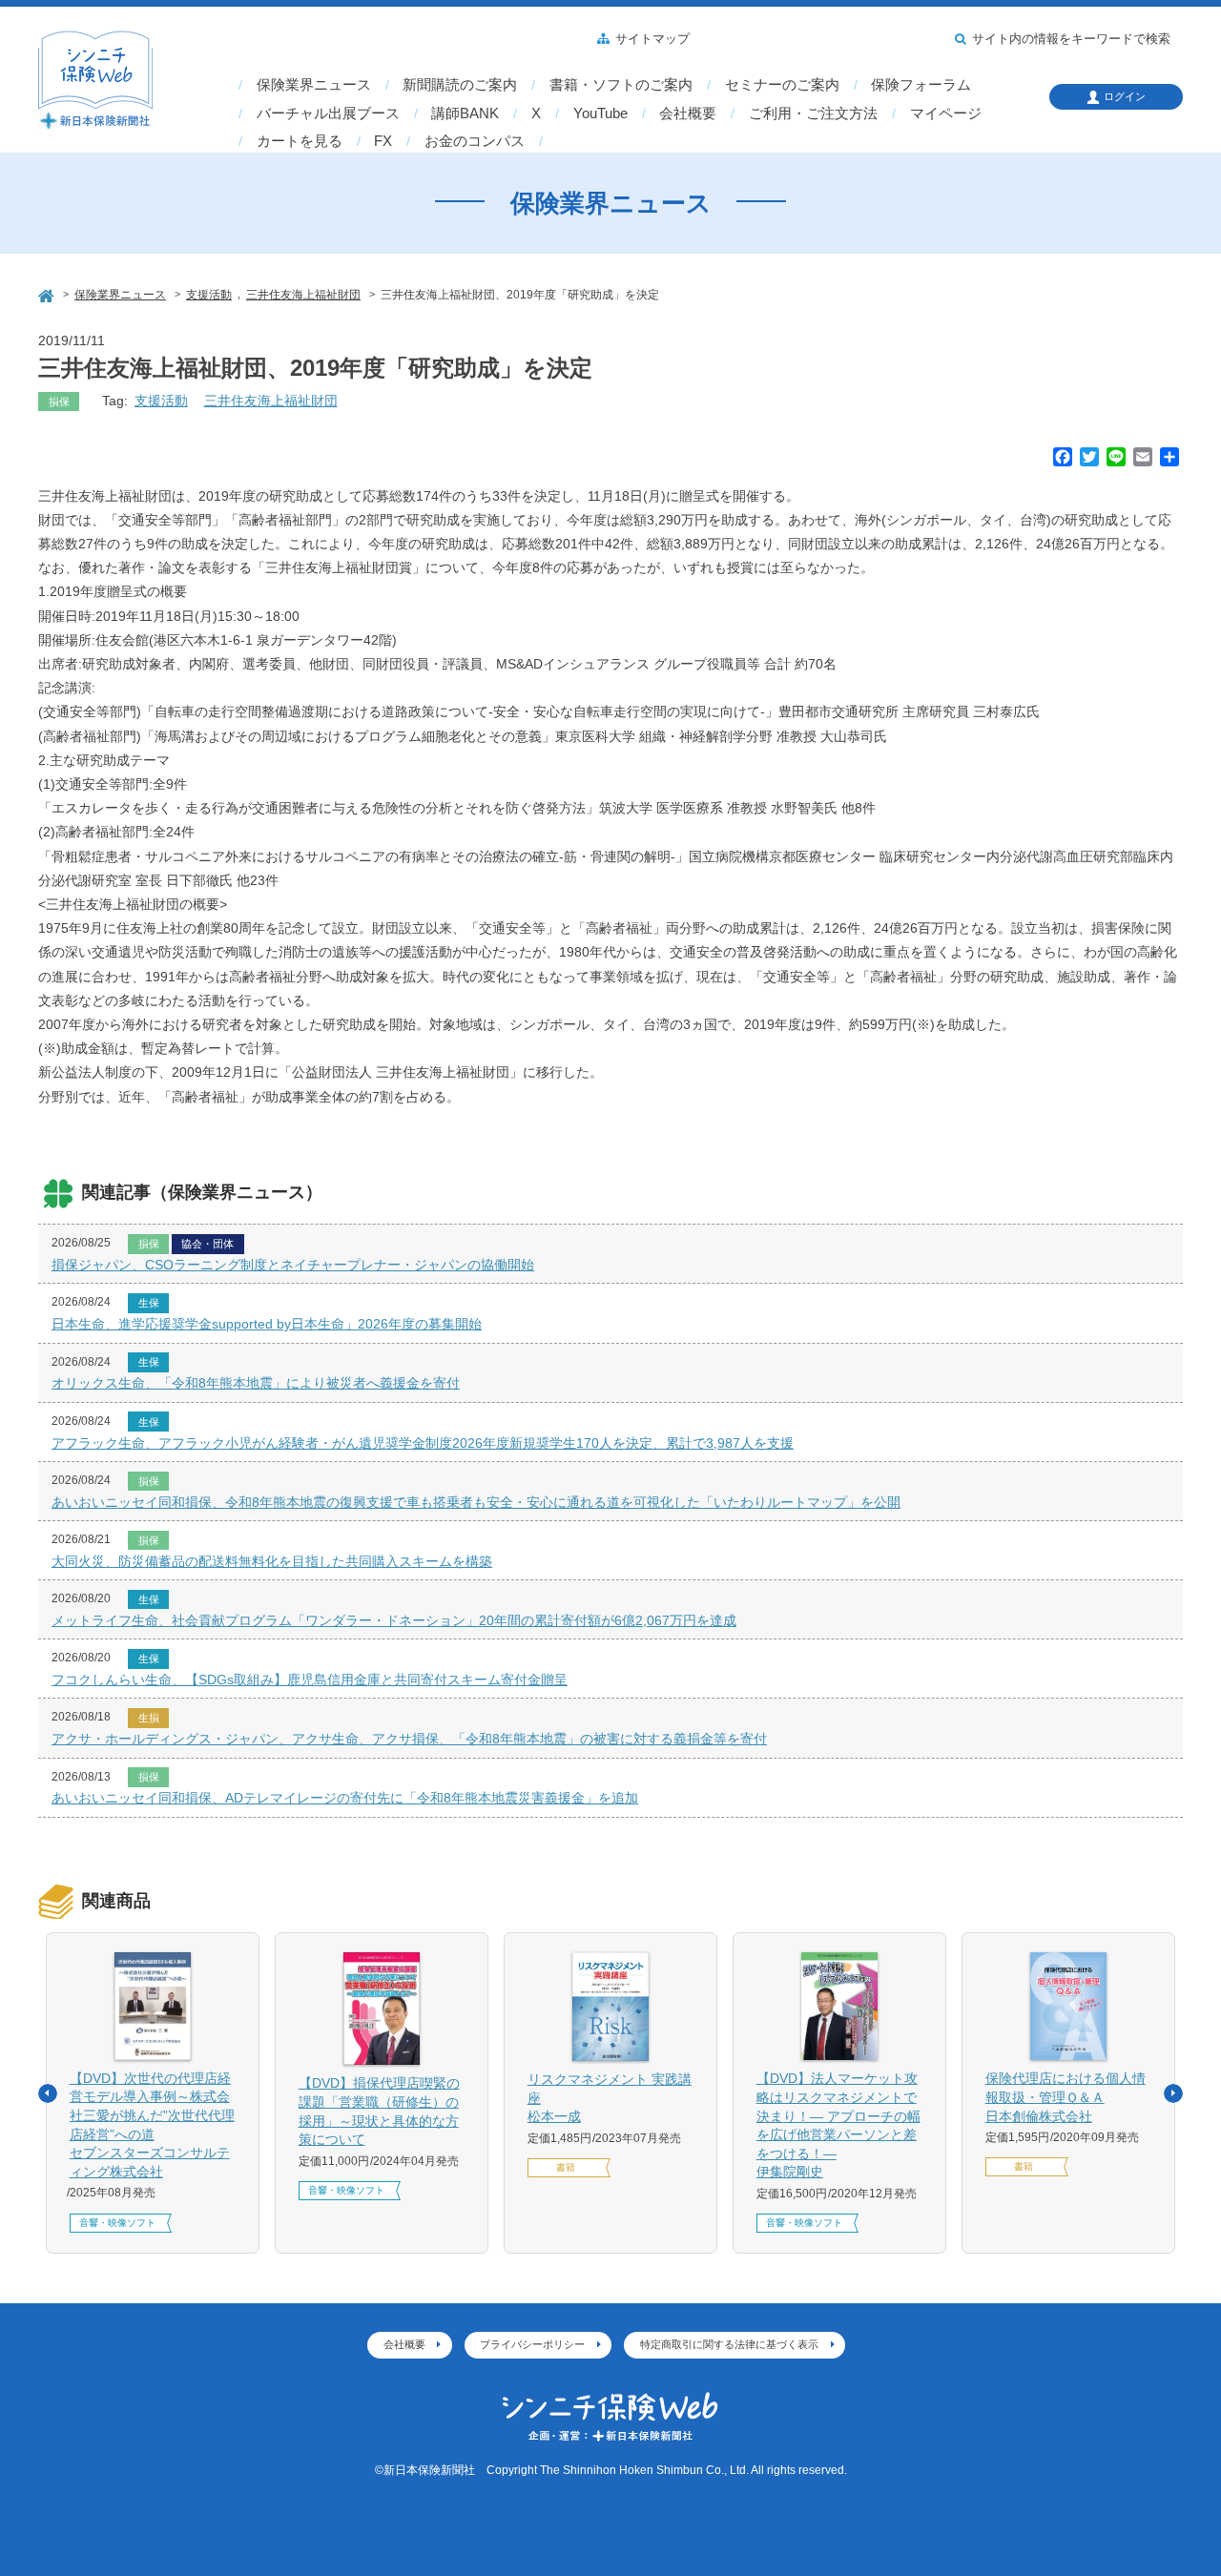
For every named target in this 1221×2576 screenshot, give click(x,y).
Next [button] (1173, 2093)
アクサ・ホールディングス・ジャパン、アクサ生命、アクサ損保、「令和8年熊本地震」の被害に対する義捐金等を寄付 (409, 1739)
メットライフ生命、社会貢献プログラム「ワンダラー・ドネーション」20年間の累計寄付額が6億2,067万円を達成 (394, 1620)
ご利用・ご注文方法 (813, 113)
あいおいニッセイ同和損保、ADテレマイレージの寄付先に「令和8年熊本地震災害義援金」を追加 (345, 1798)
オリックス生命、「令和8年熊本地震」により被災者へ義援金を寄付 (256, 1383)
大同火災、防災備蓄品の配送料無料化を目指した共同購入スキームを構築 (272, 1561)
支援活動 (161, 401)
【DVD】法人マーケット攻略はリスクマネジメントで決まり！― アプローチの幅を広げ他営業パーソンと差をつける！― (838, 2125)
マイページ (946, 113)
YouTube (600, 113)
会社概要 (688, 113)
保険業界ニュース (314, 85)
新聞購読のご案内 (460, 85)
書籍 (566, 2167)
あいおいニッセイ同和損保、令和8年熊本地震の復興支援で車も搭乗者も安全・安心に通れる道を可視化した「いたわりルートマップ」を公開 (476, 1502)
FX (383, 141)
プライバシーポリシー (532, 2344)
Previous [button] (48, 2093)
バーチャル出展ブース (328, 113)
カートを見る (300, 141)
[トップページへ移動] (48, 293)
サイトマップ (652, 39)
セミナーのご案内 (782, 85)
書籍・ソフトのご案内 (621, 85)
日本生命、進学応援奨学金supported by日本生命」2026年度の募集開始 (267, 1324)
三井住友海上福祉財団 (271, 401)
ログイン (1125, 96)
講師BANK (465, 113)
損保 (59, 402)
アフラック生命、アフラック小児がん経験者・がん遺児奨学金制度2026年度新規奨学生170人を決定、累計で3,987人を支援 (423, 1443)
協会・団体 (207, 1244)
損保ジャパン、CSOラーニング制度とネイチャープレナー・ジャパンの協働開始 (293, 1265)
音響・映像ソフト (117, 2223)
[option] (153, 2093)
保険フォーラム (921, 85)
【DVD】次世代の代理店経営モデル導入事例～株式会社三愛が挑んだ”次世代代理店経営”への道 (152, 2125)
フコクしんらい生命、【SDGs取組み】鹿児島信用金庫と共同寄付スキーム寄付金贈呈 (310, 1680)
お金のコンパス (475, 141)
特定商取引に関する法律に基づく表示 (729, 2344)
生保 (149, 1303)
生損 (149, 1718)
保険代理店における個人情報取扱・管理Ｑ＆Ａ (1066, 2097)
